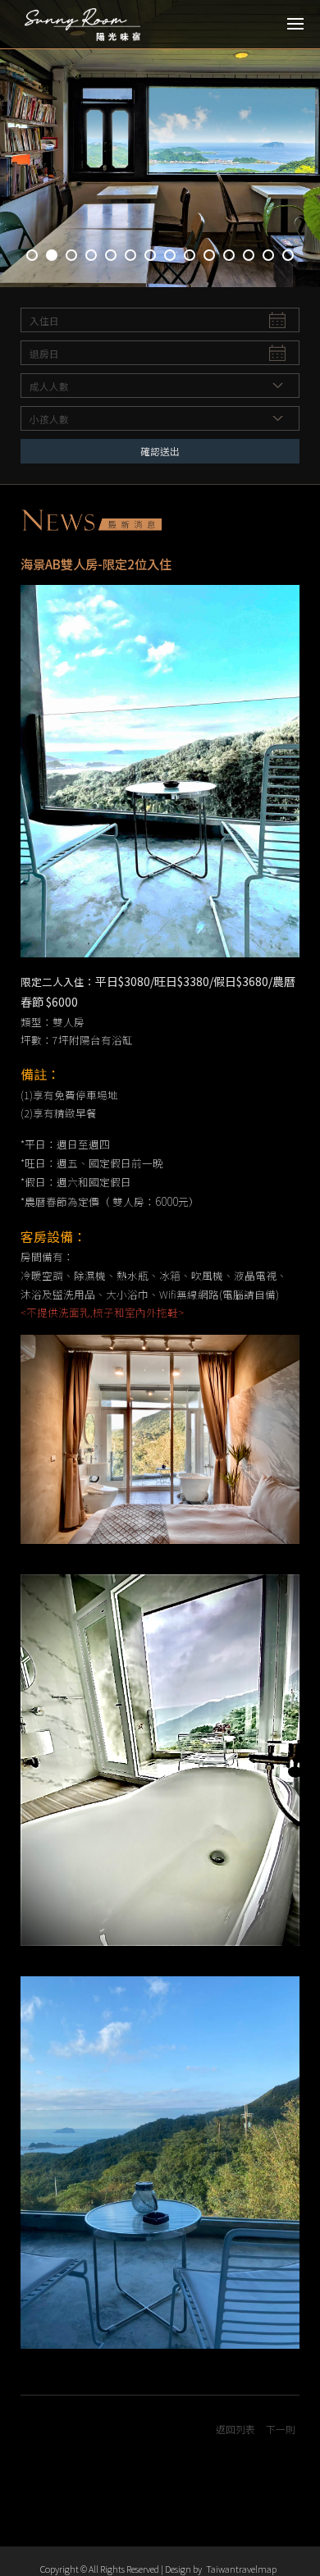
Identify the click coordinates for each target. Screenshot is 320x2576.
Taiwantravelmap (241, 2569)
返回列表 (235, 2429)
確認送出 (160, 451)
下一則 (281, 2429)
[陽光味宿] (86, 25)
